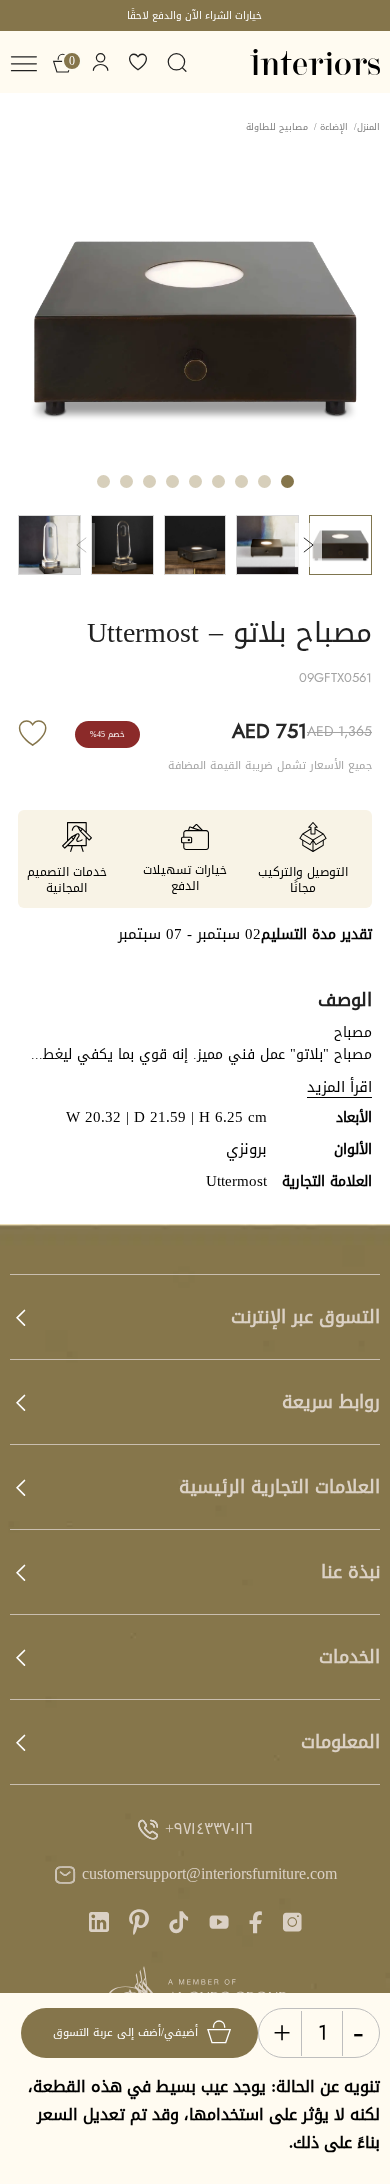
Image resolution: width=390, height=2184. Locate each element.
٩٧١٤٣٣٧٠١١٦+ (209, 1829)
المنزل (368, 127)
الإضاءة (334, 127)
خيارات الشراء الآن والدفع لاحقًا (194, 15)
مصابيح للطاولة (277, 127)
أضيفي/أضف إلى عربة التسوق (125, 2032)
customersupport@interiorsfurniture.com (209, 1874)
